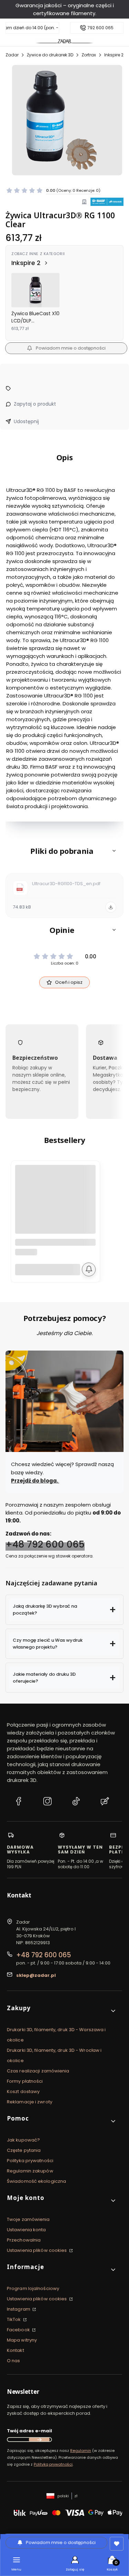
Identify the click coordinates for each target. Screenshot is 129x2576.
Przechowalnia (24, 2240)
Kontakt (15, 2350)
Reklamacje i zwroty (30, 2102)
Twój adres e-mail (29, 2431)
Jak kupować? (23, 2140)
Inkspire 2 (114, 55)
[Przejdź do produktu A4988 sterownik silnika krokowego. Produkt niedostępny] (55, 1205)
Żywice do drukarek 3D (50, 55)
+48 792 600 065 (45, 1545)
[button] (64, 851)
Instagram (19, 2309)
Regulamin (81, 2451)
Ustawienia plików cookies (37, 2250)
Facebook (19, 2330)
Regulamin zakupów (30, 2171)
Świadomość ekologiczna (36, 2181)
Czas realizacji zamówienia (38, 2071)
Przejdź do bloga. (35, 1481)
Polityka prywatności (30, 2161)
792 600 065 (100, 28)
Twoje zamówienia (28, 2219)
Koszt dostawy (23, 2091)
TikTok (14, 2319)
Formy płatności (25, 2081)
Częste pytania (24, 2150)
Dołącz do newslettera (39, 2440)
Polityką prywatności (53, 2464)
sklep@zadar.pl (36, 1975)
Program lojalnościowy (33, 2288)
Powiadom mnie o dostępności (71, 348)
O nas (14, 2361)
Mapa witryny (22, 2340)
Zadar (12, 55)
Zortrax (89, 55)
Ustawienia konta (26, 2230)
